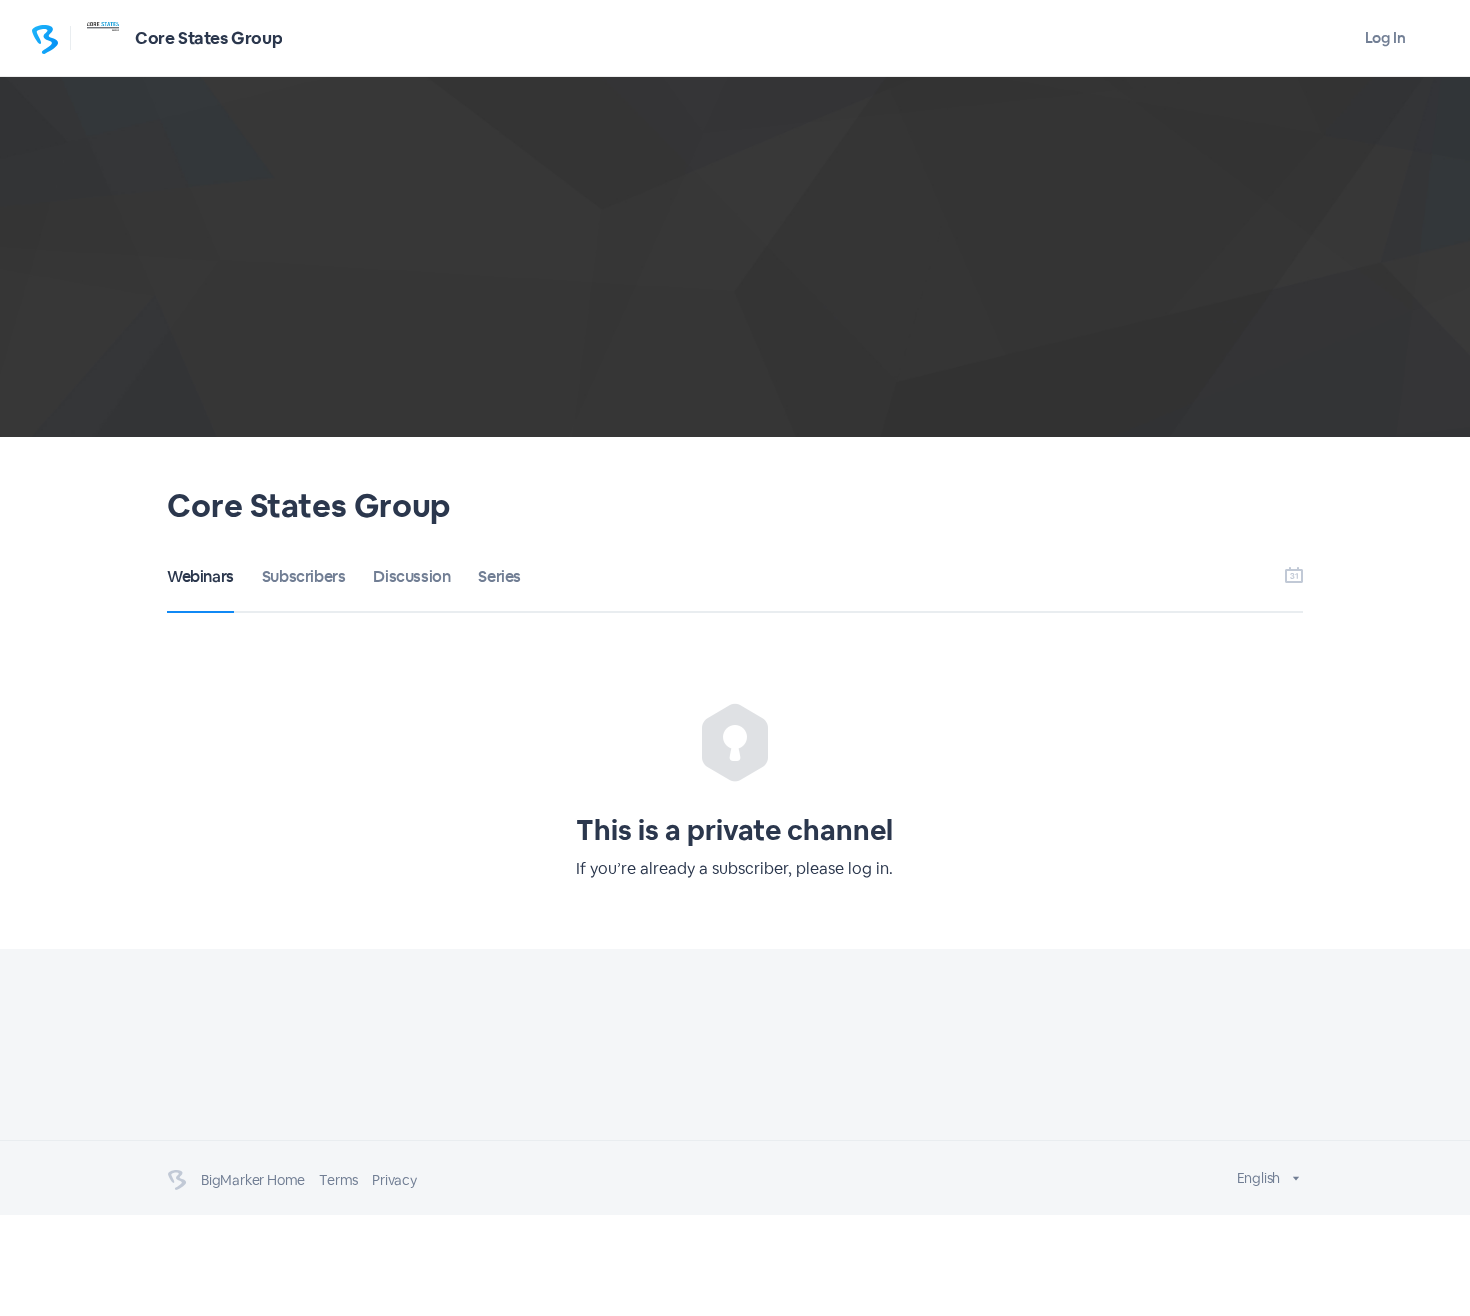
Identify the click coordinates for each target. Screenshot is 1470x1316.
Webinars (200, 576)
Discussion (411, 576)
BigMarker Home (253, 1180)
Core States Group (208, 38)
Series (499, 576)
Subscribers (304, 576)
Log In (1385, 37)
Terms (338, 1180)
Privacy (394, 1180)
